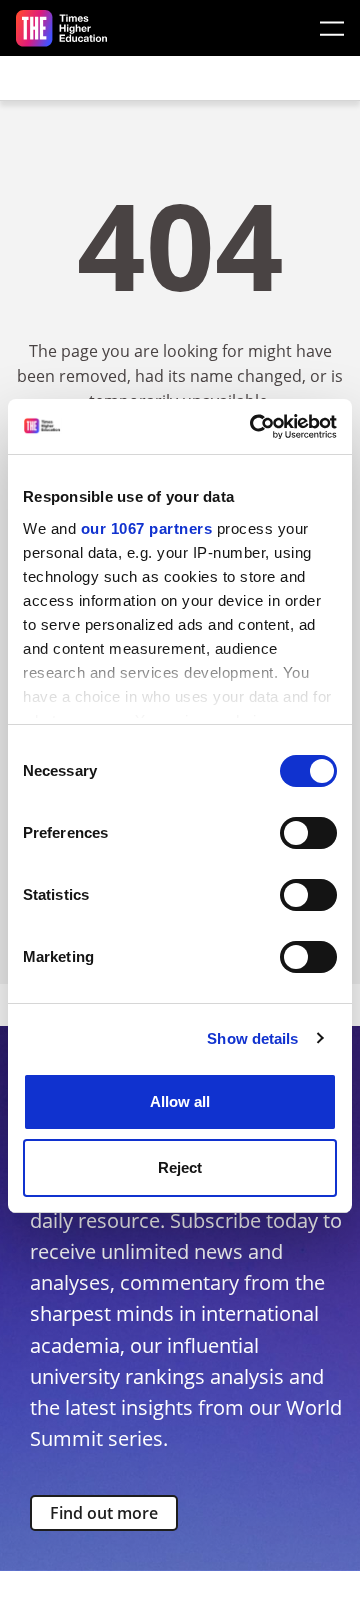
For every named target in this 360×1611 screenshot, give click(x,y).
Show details (252, 1038)
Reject (180, 1167)
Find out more (104, 1513)
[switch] (308, 833)
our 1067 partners (147, 528)
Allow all (180, 1101)
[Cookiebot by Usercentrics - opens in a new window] (254, 427)
